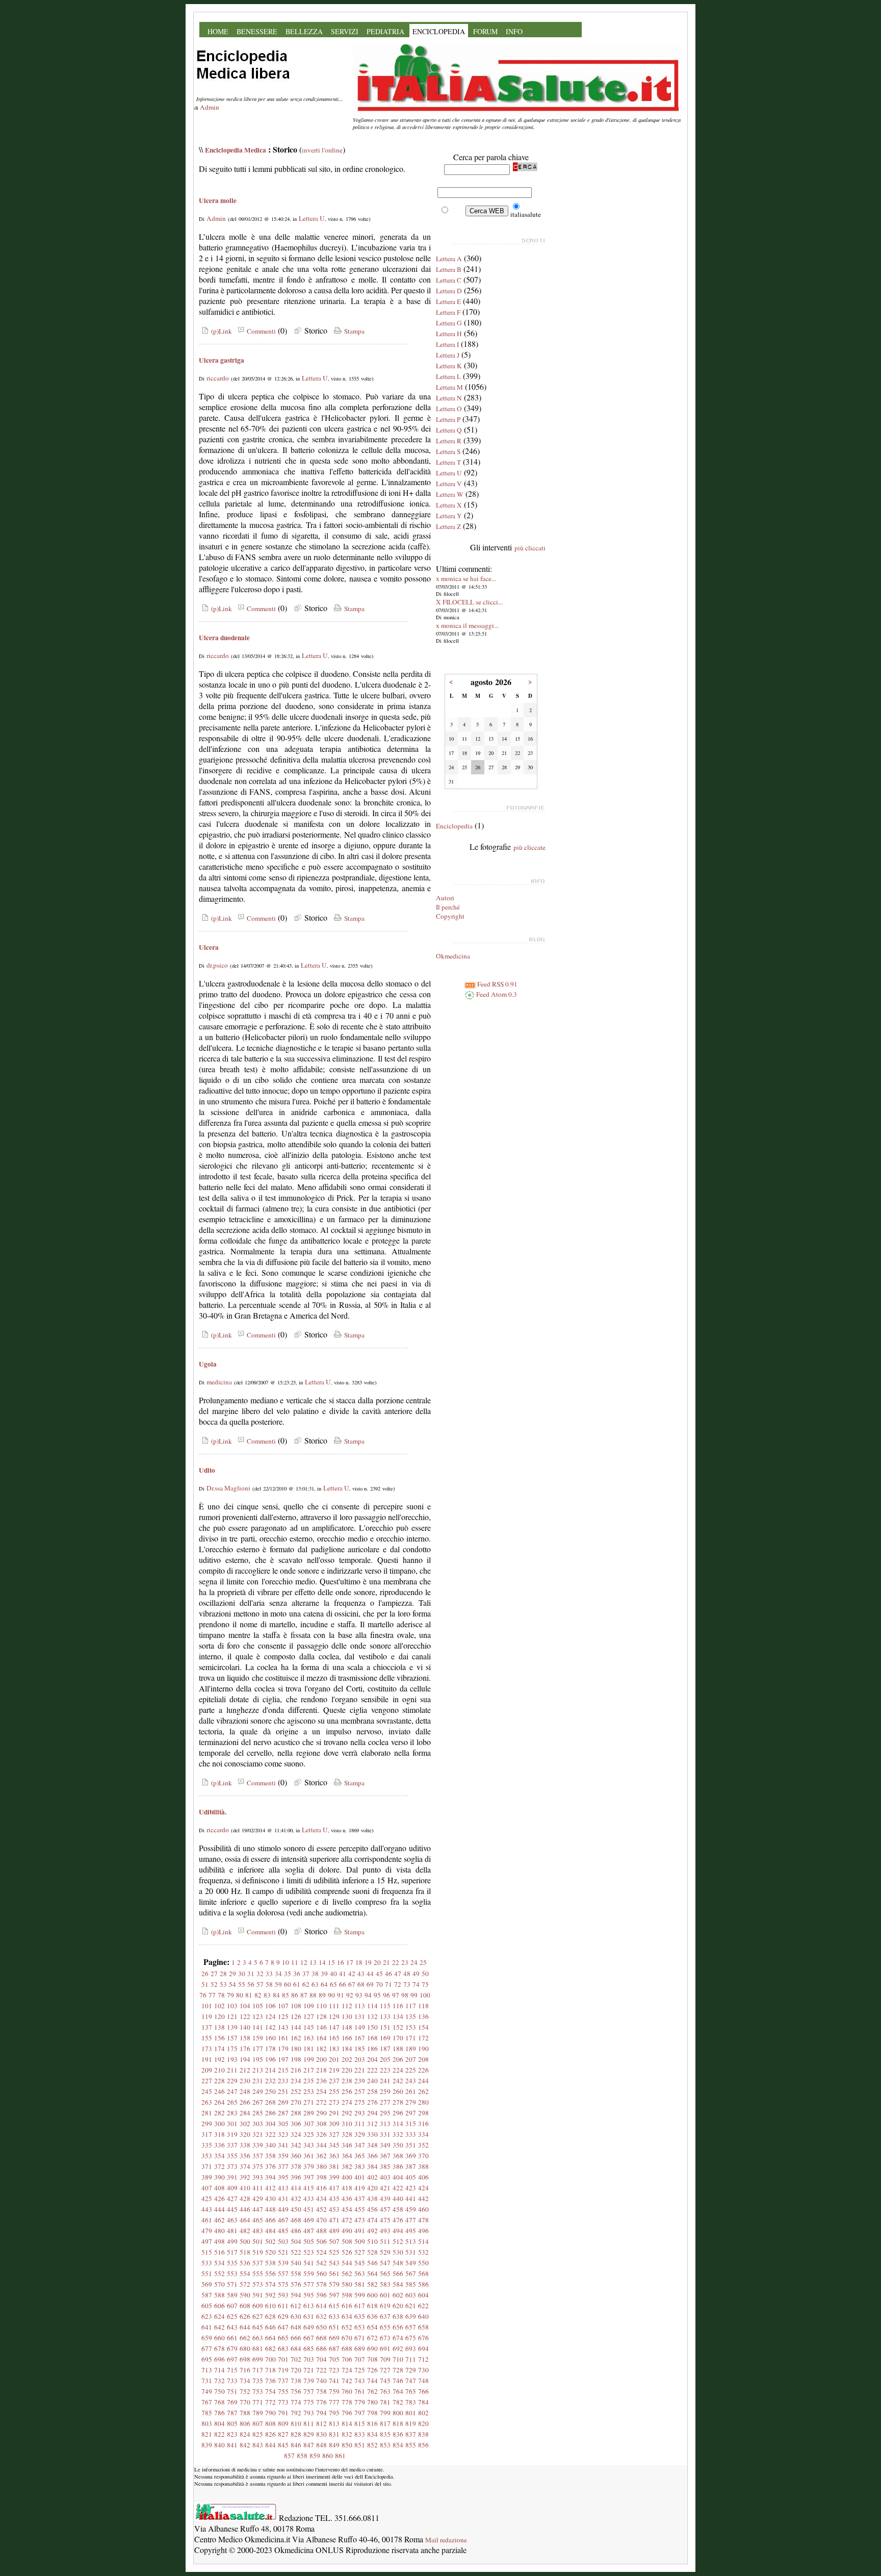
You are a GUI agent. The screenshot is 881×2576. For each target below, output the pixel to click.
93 (359, 1995)
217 (309, 2070)
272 (321, 2102)
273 (334, 2102)
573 (258, 2284)
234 (296, 2081)
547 (385, 2263)
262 (423, 2091)
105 (258, 2006)
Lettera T (448, 462)
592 (270, 2295)
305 (283, 2124)
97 (396, 1995)
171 (411, 2038)
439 (385, 2199)
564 (372, 2274)
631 (309, 2316)
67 (352, 1984)
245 (207, 2091)
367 (385, 2156)
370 (423, 2156)
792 (296, 2413)
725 (360, 2370)
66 (343, 1984)
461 (207, 2220)
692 (398, 2348)
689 (360, 2348)
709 (385, 2359)
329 (360, 2134)
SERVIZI (345, 31)
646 (270, 2327)
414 (296, 2188)
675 (411, 2338)
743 (360, 2381)
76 (203, 1995)
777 (334, 2402)
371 (207, 2166)
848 (321, 2445)
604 (423, 2295)
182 (321, 2049)
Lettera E (448, 301)
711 (411, 2359)
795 (334, 2413)
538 (270, 2263)
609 (258, 2306)
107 (283, 2006)
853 (385, 2445)
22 (396, 1962)
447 (258, 2209)
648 (296, 2327)
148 (347, 2027)
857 (289, 2456)
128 (321, 2016)
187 (385, 2049)
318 (219, 2134)
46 (388, 1974)
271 (309, 2102)
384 (372, 2166)
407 (207, 2188)
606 (219, 2306)
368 (398, 2156)
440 (398, 2199)
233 (283, 2081)
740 (321, 2381)
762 (372, 2391)
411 (258, 2188)
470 (321, 2220)
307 (309, 2124)
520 (270, 2252)
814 (347, 2423)
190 (423, 2049)
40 (333, 1974)
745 (385, 2381)
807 (258, 2423)
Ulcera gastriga (222, 360)
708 (372, 2359)
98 (405, 1995)
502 (270, 2241)
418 (347, 2188)
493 (385, 2231)
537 (258, 2263)
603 (411, 2295)
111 (334, 2006)
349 (385, 2145)
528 (372, 2252)
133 (385, 2016)
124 (270, 2016)
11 (295, 1962)
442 (423, 2199)
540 (296, 2263)
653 (360, 2327)
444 (219, 2209)
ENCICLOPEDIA (439, 31)
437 (360, 2199)
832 (347, 2434)
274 (347, 2102)
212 (245, 2070)
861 (340, 2456)
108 (296, 2006)
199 (309, 2059)
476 (398, 2220)
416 (321, 2188)
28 (223, 1974)
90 (331, 1995)
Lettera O (449, 409)
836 (398, 2434)
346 (347, 2145)
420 (372, 2188)
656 (398, 2327)
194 (245, 2059)
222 (372, 2070)
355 (232, 2156)
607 (232, 2306)
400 (347, 2177)
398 (321, 2177)
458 (398, 2209)
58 (269, 1984)
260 (398, 2091)
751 (232, 2391)
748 (423, 2381)
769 (232, 2402)
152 (398, 2027)
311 (360, 2124)
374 (245, 2166)
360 (296, 2156)
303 (258, 2124)
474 (372, 2220)
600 (372, 2295)
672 (372, 2338)
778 (347, 2402)
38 (315, 1974)
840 (219, 2445)
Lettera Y (449, 516)
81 (249, 1995)
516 (219, 2252)
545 (360, 2263)
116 (398, 2006)
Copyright (450, 916)
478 (423, 2220)
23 (405, 1962)
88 (313, 1995)
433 (309, 2199)
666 (296, 2338)
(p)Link (221, 331)
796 (347, 2413)
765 (411, 2391)
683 (283, 2348)
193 (232, 2059)
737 (283, 2381)
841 (232, 2445)
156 (219, 2038)
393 (258, 2177)
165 (334, 2038)
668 (321, 2338)
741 (334, 2381)
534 (219, 2263)
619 (385, 2306)
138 (219, 2027)
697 (232, 2359)
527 (360, 2252)
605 (207, 2306)
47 (398, 1974)
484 (270, 2231)
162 (296, 2038)
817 (385, 2423)
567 (411, 2274)
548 (398, 2263)
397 (309, 2177)
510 (372, 2241)
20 (377, 1962)
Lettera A (449, 259)
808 (270, 2423)
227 (207, 2081)
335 (207, 2145)
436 (347, 2199)
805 (232, 2423)
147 (334, 2027)
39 (324, 1974)
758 (321, 2391)
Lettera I (447, 344)
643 (232, 2327)
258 (372, 2091)
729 (411, 2370)
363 (334, 2156)
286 (270, 2113)
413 (283, 2188)
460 (423, 2209)
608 (245, 2306)
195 (258, 2059)
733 (232, 2381)
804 (219, 2423)
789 (258, 2413)
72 (398, 1984)
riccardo (218, 378)
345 (334, 2145)
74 (416, 1984)
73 (407, 1984)
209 (207, 2070)
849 (334, 2445)
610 (270, 2306)
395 (283, 2177)
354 (219, 2156)
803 (207, 2423)
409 (232, 2188)
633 (334, 2316)
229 (232, 2081)
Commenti (260, 331)
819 (411, 2423)
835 (385, 2434)
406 (423, 2177)
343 (309, 2145)
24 (414, 1962)
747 (411, 2381)
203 (360, 2059)
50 (425, 1974)
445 (232, 2209)
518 (245, 2252)
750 (219, 2391)
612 (296, 2306)
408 (219, 2188)
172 (423, 2038)
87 (304, 1995)
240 (372, 2081)
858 (302, 2456)
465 (258, 2220)
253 (309, 2091)
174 (219, 2049)
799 (385, 2413)
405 (411, 2177)
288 (296, 2113)
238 (347, 2081)
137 (207, 2027)
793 (309, 2413)
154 (423, 2027)
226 (423, 2070)
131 (360, 2016)
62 (306, 1984)
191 (207, 2059)
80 (240, 1995)
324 (296, 2134)
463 (232, 2220)
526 (347, 2252)
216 (296, 2070)
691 (385, 2348)
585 (411, 2284)
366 (372, 2156)
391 (232, 2177)
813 (334, 2423)
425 (207, 2199)
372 (219, 2166)
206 (398, 2059)
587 (207, 2295)
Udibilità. (213, 1812)
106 (270, 2006)
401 (360, 2177)
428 (245, 2199)
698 (245, 2359)
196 (270, 2059)
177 (258, 2049)
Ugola (208, 1364)
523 (309, 2252)
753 (258, 2391)
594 (296, 2295)
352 (423, 2145)
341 (283, 2145)
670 (347, 2338)
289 (309, 2113)
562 (347, 2274)
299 (207, 2124)
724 (347, 2370)
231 (258, 2081)
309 (334, 2124)
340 (270, 2145)
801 (411, 2413)
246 (219, 2091)
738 (296, 2381)
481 (232, 2231)
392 (245, 2177)
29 (232, 1974)
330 (372, 2134)
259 (385, 2091)
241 (385, 2081)
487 (309, 2231)
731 (207, 2381)
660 (219, 2338)
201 (334, 2059)
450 (296, 2209)
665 (283, 2338)
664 (270, 2338)
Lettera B (449, 269)
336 (219, 2145)
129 (334, 2016)
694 (423, 2348)
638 (398, 2316)
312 (372, 2124)
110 (321, 2006)
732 (219, 2381)
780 (372, 2402)
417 (334, 2188)
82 (258, 1995)
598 (347, 2295)
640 (423, 2316)
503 (283, 2241)
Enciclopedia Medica (236, 150)
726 (372, 2370)
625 (232, 2316)
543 (334, 2263)
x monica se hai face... (466, 578)
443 (207, 2209)
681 (258, 2348)
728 (398, 2370)
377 (283, 2166)
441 (411, 2199)
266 (245, 2102)
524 (321, 2252)
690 (372, 2348)
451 (309, 2209)
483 (258, 2231)
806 (245, 2423)
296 (398, 2113)
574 (270, 2284)
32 (260, 1974)
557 (283, 2274)
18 (359, 1962)
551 (207, 2274)
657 (411, 2327)
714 (219, 2370)
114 (372, 2006)
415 (309, 2188)
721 (309, 2370)
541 (309, 2263)
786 (219, 2413)
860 (328, 2456)
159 (258, 2038)
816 (372, 2423)
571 (232, 2284)
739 (309, 2381)
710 (398, 2359)
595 (309, 2295)
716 (245, 2370)
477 (411, 2220)
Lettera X (449, 505)
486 (296, 2231)
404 (398, 2177)
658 (423, 2327)
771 (258, 2402)
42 (352, 1974)
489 (334, 2231)
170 (398, 2038)
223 (385, 2070)
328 (347, 2134)
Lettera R (449, 441)
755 (283, 2391)
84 (276, 1995)
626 (245, 2316)
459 (411, 2209)
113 (360, 2006)
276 (372, 2102)
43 (361, 1974)
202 (347, 2059)
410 (245, 2188)
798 (372, 2413)
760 (347, 2391)
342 (296, 2145)
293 (360, 2113)
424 (423, 2188)
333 (411, 2134)
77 (212, 1995)
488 (321, 2231)
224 (398, 2070)
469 (309, 2220)
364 (347, 2156)
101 (207, 2006)
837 (411, 2434)
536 (245, 2263)
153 (411, 2027)
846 (296, 2445)
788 (245, 2413)
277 (385, 2102)
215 (283, 2070)
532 (423, 2252)
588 (219, 2295)
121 (232, 2016)
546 (372, 2263)
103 (232, 2006)
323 (283, 2134)
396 (296, 2177)
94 (368, 1995)
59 (278, 1984)
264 (219, 2102)
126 (296, 2016)
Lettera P (448, 419)
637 (385, 2316)
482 (245, 2231)
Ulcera (209, 947)
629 (283, 2316)
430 (270, 2199)
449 (283, 2209)
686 (321, 2348)
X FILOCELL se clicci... (469, 602)
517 (232, 2252)
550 (423, 2263)
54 (232, 1984)
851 (360, 2445)
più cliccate (529, 847)
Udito (207, 1470)
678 (219, 2348)
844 (270, 2445)
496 (423, 2231)
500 (245, 2241)
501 (258, 2241)
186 (372, 2049)
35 (288, 1974)
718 (270, 2370)
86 (295, 1995)
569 (207, 2284)
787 (232, 2413)
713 (207, 2370)
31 (251, 1974)
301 (232, 2124)
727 (385, 2370)
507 (334, 2241)
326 (321, 2134)
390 (219, 2177)
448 (270, 2209)
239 (360, 2081)
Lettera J (448, 355)
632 (321, 2316)
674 (398, 2338)
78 (221, 1995)
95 (377, 1995)
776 (321, 2402)
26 (205, 1974)
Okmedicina (453, 956)
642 (219, 2327)
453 (334, 2209)
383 (360, 2166)
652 (347, 2327)
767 (207, 2402)
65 (333, 1984)
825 (258, 2434)
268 (270, 2102)
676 (423, 2338)
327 (334, 2134)
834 (372, 2434)
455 (360, 2209)
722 (321, 2370)
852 (372, 2445)
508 (347, 2241)
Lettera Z (448, 526)
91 (341, 1995)
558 (296, 2274)
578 (321, 2284)
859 (315, 2456)
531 (411, 2252)
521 (283, 2252)
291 (334, 2113)
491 (360, 2231)
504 (296, 2241)
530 (398, 2252)
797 (360, 2413)
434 (321, 2199)
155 (207, 2038)
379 (309, 2166)
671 (360, 2338)
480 (219, 2231)
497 (207, 2241)
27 (214, 1974)
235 (309, 2081)
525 (334, 2252)
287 (283, 2113)
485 (283, 2231)
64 (324, 1984)
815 (360, 2423)
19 (368, 1962)
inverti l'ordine (322, 150)
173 (207, 2049)
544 (347, 2263)
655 (385, 2327)
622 (423, 2306)
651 (334, 2327)
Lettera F (448, 312)
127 (309, 2016)
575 (283, 2284)
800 (398, 2413)
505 (309, 2241)
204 (372, 2059)
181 (309, 2049)
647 (283, 2327)
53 (223, 1984)
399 (334, 2177)
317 (207, 2134)
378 (296, 2166)
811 (309, 2423)
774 (296, 2402)
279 (411, 2102)
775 (309, 2402)
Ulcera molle (218, 200)
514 (423, 2241)
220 (347, 2070)
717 (258, 2370)
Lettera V (449, 484)
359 (283, 2156)
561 (334, 2274)
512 (398, 2241)
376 (270, 2166)
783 (411, 2402)
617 (360, 2306)
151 (385, 2027)
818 (398, 2423)
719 (283, 2370)
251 (283, 2091)
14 (322, 1962)
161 (283, 2038)
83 (267, 1995)
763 (385, 2391)
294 (372, 2113)
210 (219, 2070)
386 (398, 2166)
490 (347, 2231)
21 (386, 1962)
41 (343, 1974)
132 (372, 2016)
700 (270, 2359)
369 (411, 2156)
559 (309, 2274)
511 (385, 2241)
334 (423, 2134)
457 (385, 2209)
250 (270, 2091)
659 (207, 2338)
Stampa (353, 331)
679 (232, 2348)
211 (232, 2070)
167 (360, 2038)
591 (258, 2295)
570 (219, 2284)
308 (321, 2124)
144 (296, 2027)
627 (258, 2316)
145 (309, 2027)
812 (321, 2423)
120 (219, 2016)
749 (207, 2391)
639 (411, 2316)
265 (232, 2102)
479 (207, 2231)
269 (283, 2102)
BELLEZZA (304, 31)
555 (258, 2274)
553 (232, 2274)
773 (283, 2402)
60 (288, 1984)
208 (423, 2059)
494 (398, 2231)
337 (232, 2145)
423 (411, 2188)
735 (258, 2381)
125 (283, 2016)
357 (258, 2156)
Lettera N (449, 398)
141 (258, 2027)
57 (260, 1984)
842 (245, 2445)
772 (270, 2402)
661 (232, 2338)
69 (370, 1984)
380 (321, 2166)
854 (398, 2445)
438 (372, 2199)
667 (309, 2338)
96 (386, 1995)
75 (425, 1984)
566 (398, 2274)
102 (219, 2006)
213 (258, 2070)
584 (398, 2284)
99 (414, 1995)
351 (411, 2145)
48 (407, 1974)
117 (411, 2006)
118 (423, 2006)
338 (245, 2145)
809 (283, 2423)
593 (283, 2295)
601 (385, 2295)
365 (360, 2156)
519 (258, 2252)
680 (245, 2348)
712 (423, 2359)
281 (207, 2113)
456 (372, 2209)
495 (411, 2231)
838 (423, 2434)
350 (398, 2145)
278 (398, 2102)
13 (313, 1962)
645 (258, 2327)
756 (296, 2391)
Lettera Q (449, 430)
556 (270, 2274)
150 (372, 2027)
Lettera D (449, 291)
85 (286, 1995)
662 (245, 2338)
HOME (218, 31)
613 (309, 2306)
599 (360, 2295)
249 (258, 2091)
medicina (219, 1382)
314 (398, 2124)
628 (270, 2316)
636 (372, 2316)
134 (398, 2016)
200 (321, 2059)
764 (398, 2391)
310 (347, 2124)
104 (245, 2006)
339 (258, 2145)
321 (258, 2134)
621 (411, 2306)
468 (296, 2220)
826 (270, 2434)
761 (360, 2391)
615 (334, 2306)
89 (322, 1995)
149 (360, 2027)
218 (321, 2070)
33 (269, 1974)
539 (283, 2263)
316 (423, 2124)
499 (232, 2241)
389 (207, 2177)
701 (283, 2359)
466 (270, 2220)
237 (334, 2081)
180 (296, 2049)
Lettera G (449, 323)
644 (245, 2327)
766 (423, 2391)
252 (296, 2091)
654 (372, 2327)
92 (350, 1995)
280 (423, 2102)
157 (232, 2038)
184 (347, 2049)
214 (270, 2070)
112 (347, 2006)
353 (207, 2156)
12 (304, 1962)
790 (270, 2413)
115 (385, 2006)
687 (334, 2348)
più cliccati (530, 548)
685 (309, 2348)
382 (347, 2166)
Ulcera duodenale (224, 638)
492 (372, 2231)
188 (398, 2049)
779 (360, 2402)
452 (321, 2209)
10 (286, 1962)
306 (296, 2124)
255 (334, 2091)
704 (321, 2359)
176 (245, 2049)
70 (379, 1984)
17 (350, 1962)
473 (360, 2220)
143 (283, 2027)
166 (347, 2038)
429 (258, 2199)
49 (416, 1974)
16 (341, 1962)
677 (207, 2348)
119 (207, 2016)
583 (385, 2284)
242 (398, 2081)
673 (385, 2338)
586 (423, 2284)
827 (283, 2434)
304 (270, 2124)
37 (306, 1974)
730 (423, 2370)
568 (423, 2274)
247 (232, 2091)
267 (258, 2102)
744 (372, 2381)
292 (347, 2113)
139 (232, 2027)
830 (321, 2434)
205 (385, 2059)
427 (232, 2199)
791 (283, 2413)
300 (219, 2124)
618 (372, 2306)
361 (309, 2156)
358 (270, 2156)
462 (219, 2220)
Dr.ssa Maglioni (228, 1488)
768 (219, 2402)
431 (283, 2199)
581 (360, 2284)
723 (334, 2370)
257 (360, 2091)
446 (245, 2209)
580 (347, 2284)
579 (334, 2284)
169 (385, 2038)
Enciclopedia (454, 826)
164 (321, 2038)
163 (309, 2038)
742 (347, 2381)
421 (385, 2188)
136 (423, 2016)
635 (360, 2316)
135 (411, 2016)
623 (207, 2316)
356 (245, 2156)
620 (398, 2306)
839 (207, 2445)
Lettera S (448, 451)
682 (270, 2348)
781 (385, 2402)
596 (321, 2295)
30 (242, 1974)
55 (242, 1984)
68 (361, 1984)
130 (347, 2016)
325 (309, 2134)
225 (411, 2070)
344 (321, 2145)
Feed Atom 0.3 (496, 994)
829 (309, 2434)
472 (347, 2220)
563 (360, 2274)
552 (219, 2274)
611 (283, 2306)
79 (230, 1995)
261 (411, 2091)
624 (219, 2316)
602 (398, 2295)
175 (232, 2049)
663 (258, 2338)
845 (283, 2445)
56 (251, 1984)
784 (423, 2402)
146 (321, 2027)
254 (321, 2091)
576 (296, 2284)
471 (334, 2220)
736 (270, 2381)
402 (372, 2177)
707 (360, 2359)
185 (360, 2049)
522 (296, 2252)
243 (411, 2081)
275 (360, 2102)
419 (360, 2188)
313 (385, 2124)
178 (270, 2049)
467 (283, 2220)
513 (411, 2241)
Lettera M (449, 387)
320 (245, 2134)
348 (372, 2145)
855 (411, 2445)
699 (258, 2359)
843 (258, 2445)
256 (347, 2091)
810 (296, 2423)
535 (232, 2263)
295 (385, 2113)
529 (385, 2252)
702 (296, 2359)
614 (321, 2306)
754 (270, 2391)
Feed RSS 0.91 (497, 984)
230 (245, 2081)
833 (360, 2434)
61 (297, 1984)
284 (245, 2113)
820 (423, 2423)
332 (398, 2134)
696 (219, 2359)
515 (207, 2252)
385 (385, 2166)
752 (245, 2391)
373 (232, 2166)
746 (398, 2381)
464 (245, 2220)
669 (334, 2338)
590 (245, 2295)
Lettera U (312, 218)
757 (309, 2391)
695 (207, 2359)
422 (398, 2188)
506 (321, 2241)
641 (207, 2327)
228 (219, 2081)
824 (245, 2434)
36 (297, 1974)
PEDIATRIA (385, 31)
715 (232, 2370)
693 (411, 2348)
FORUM (485, 31)
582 (372, 2284)
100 (425, 1995)
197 (283, 2059)
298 (423, 2113)
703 (309, 2359)
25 (423, 1962)
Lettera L (448, 376)
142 (270, 2027)
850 (347, 2445)
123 (258, 2016)
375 (258, 2166)
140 (245, 2027)
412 (270, 2188)
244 (423, 2081)
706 (347, 2359)
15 (331, 1962)
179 (283, 2049)
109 (309, 2006)
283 (232, 2113)
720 (296, 2370)
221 (360, 2070)
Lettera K (449, 366)
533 (207, 2263)
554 (245, 2274)
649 (309, 2327)
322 (270, 2134)
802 (423, 2413)
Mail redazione (446, 2540)
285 (258, 2113)
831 (334, 2434)
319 (232, 2134)
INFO (514, 31)
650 (321, 2327)
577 (309, 2284)
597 (334, 2295)
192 (219, 2059)
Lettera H (449, 334)
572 (245, 2284)
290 (321, 2113)
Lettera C (449, 280)
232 (270, 2081)
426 (219, 2199)
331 (385, 2134)
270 (296, 2102)
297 (411, 2113)
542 (321, 2263)
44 (370, 1974)
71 (388, 1984)
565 (385, 2274)
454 (347, 2209)
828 (296, 2434)
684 (296, 2348)
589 (232, 2295)
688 (347, 2348)
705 (334, 2359)
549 (411, 2263)
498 (219, 2241)
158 (245, 2038)
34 (278, 1974)
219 (334, 2070)
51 (205, 1984)
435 (334, 2199)
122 (245, 2016)
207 (411, 2059)
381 (334, 2166)
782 (398, 2402)
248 (245, 2091)
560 (321, 2274)
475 (385, 2220)
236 (321, 2081)
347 (360, 2145)
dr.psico (217, 965)
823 (232, 2434)
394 (270, 2177)
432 (296, 2199)
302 (245, 2124)
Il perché (448, 907)
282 (219, 2113)
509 (360, 2241)
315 (411, 2124)
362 (321, 2156)
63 (315, 1984)
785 (207, 2413)
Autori (445, 898)
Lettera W (450, 494)
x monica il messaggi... (467, 625)
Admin (210, 107)
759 (334, 2391)
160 (270, 2038)
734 (245, 2381)
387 (411, 2166)
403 (385, 2177)
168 (372, 2038)
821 (207, 2434)
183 (334, 2049)
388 (423, 2166)
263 (207, 2102)
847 (309, 2445)
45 (379, 1974)
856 (423, 2445)
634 (347, 2316)
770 (245, 2402)
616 (347, 2306)
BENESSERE (257, 31)
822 (219, 2434)
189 (411, 2049)
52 (214, 1984)
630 (296, 2316)
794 (321, 2413)
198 (296, 2059)
